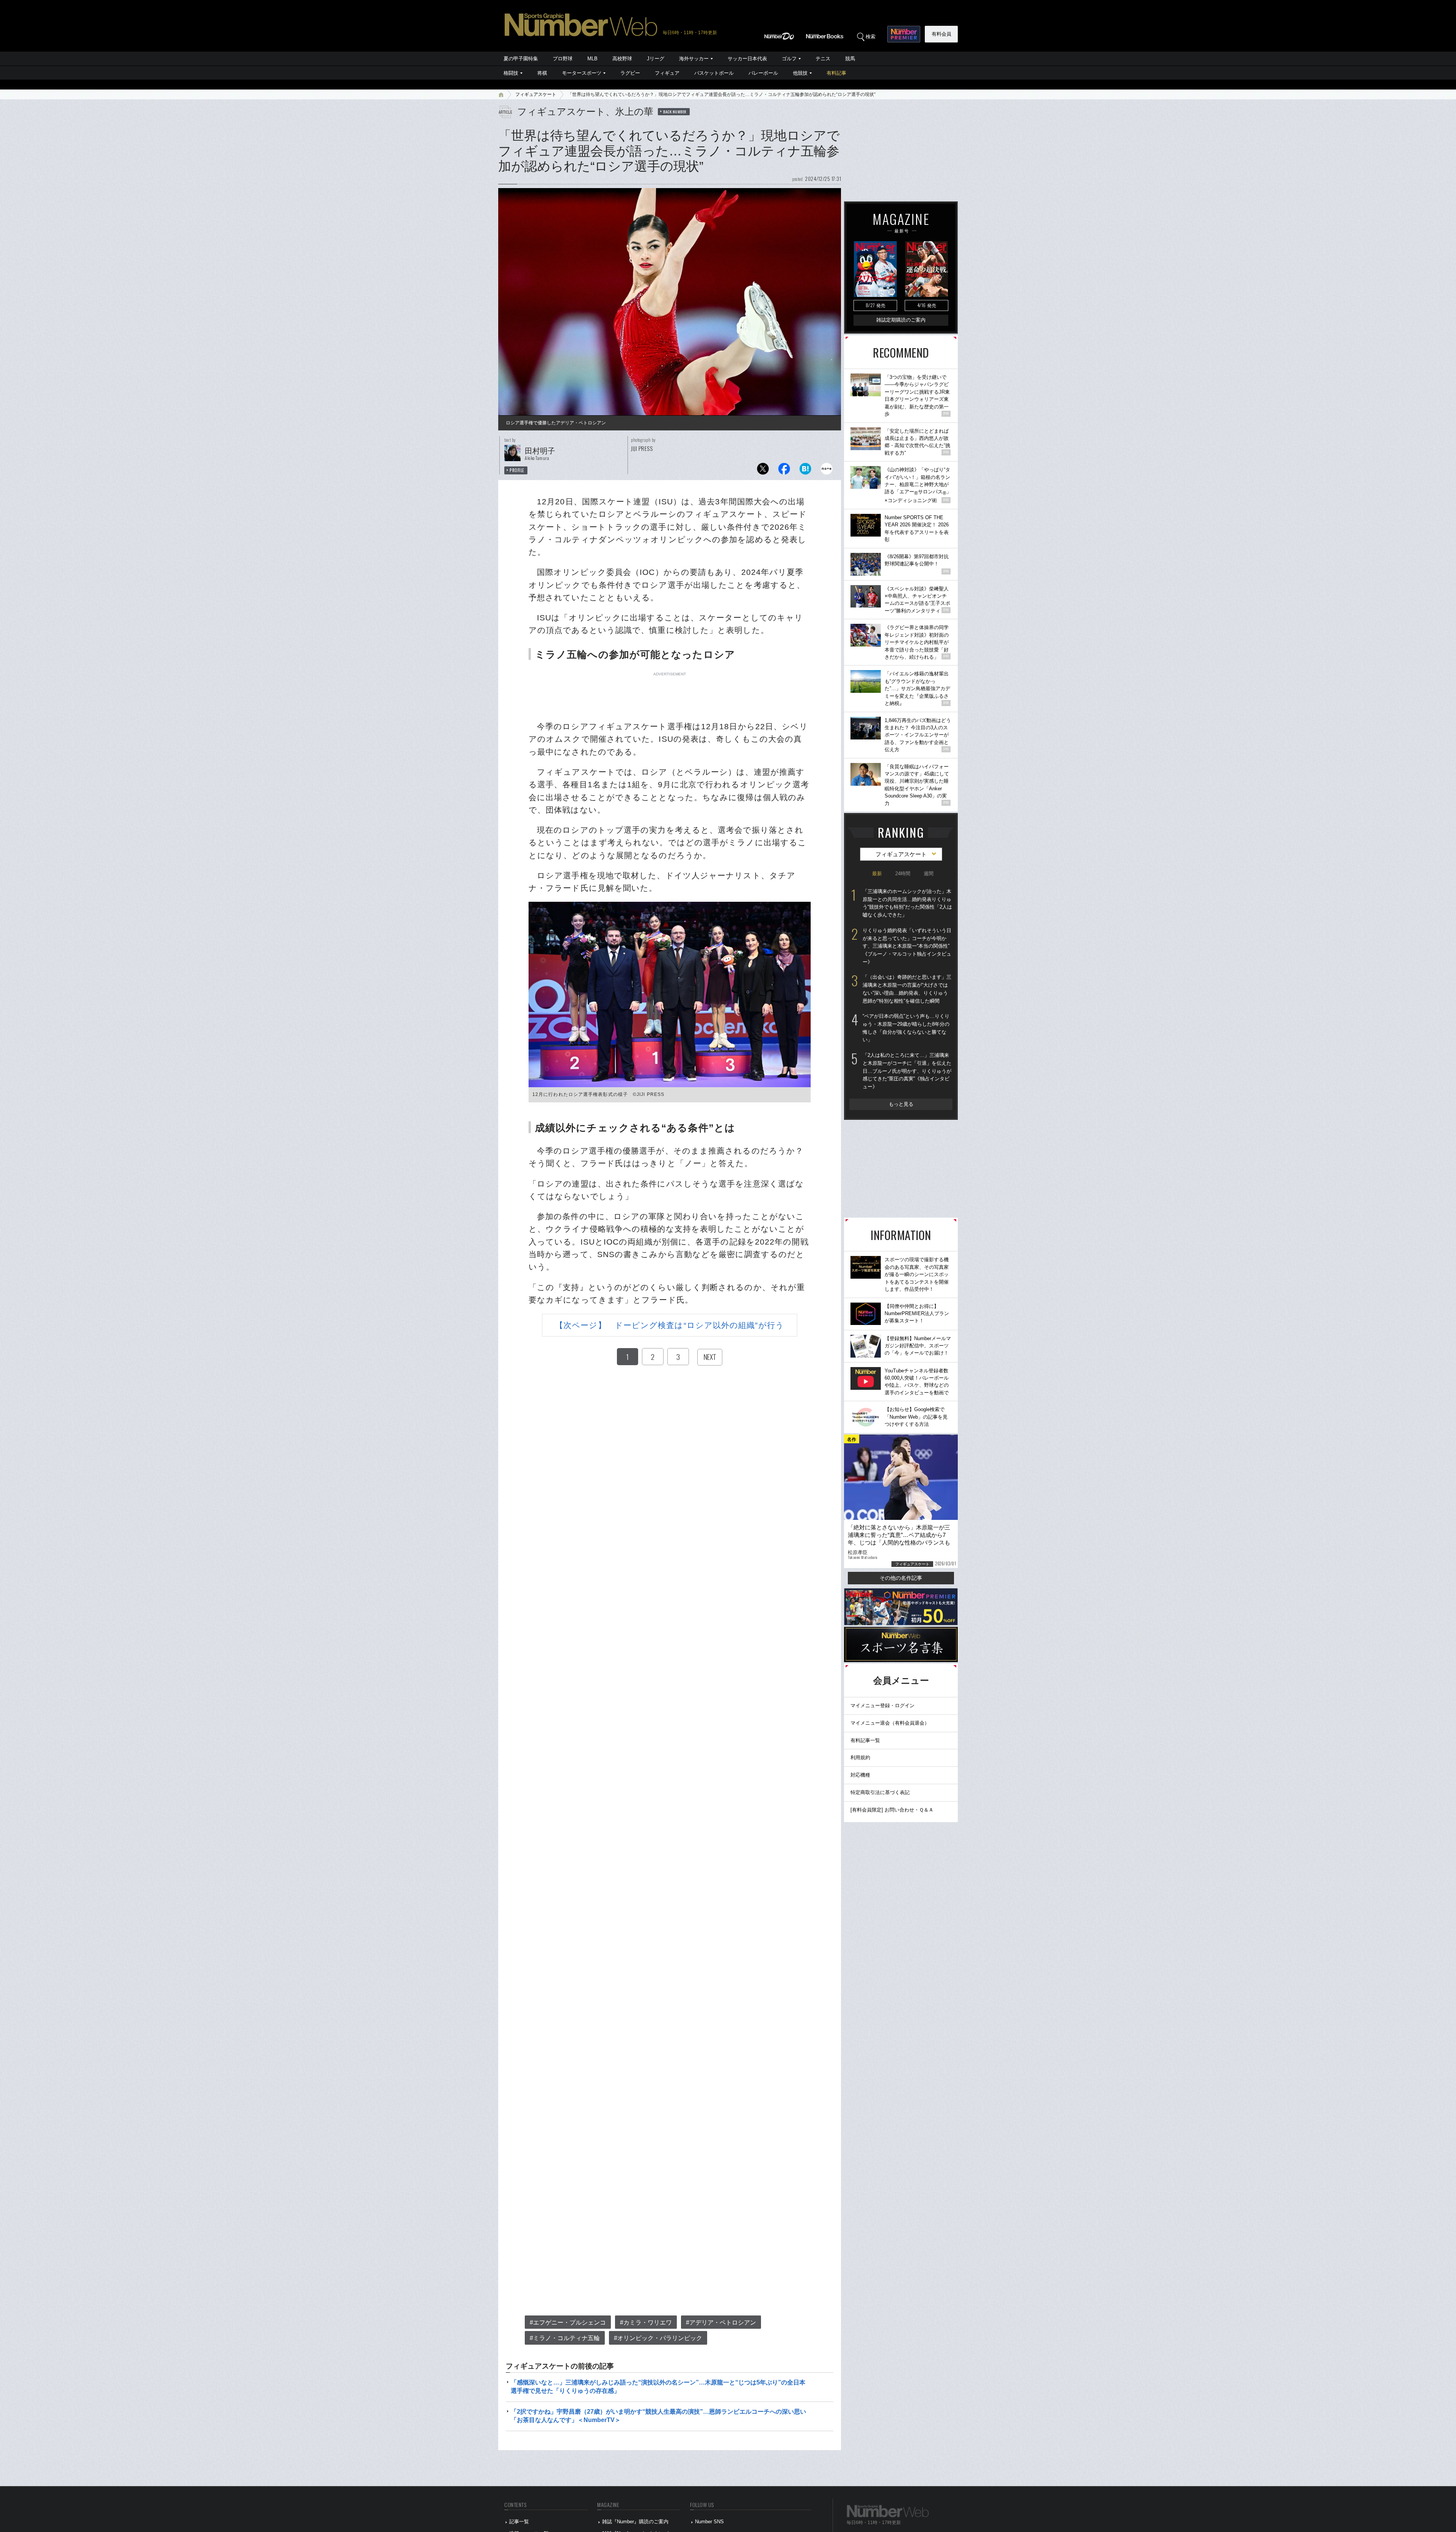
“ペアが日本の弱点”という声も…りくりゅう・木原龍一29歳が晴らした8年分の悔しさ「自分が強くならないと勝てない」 (906, 1028)
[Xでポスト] (763, 471)
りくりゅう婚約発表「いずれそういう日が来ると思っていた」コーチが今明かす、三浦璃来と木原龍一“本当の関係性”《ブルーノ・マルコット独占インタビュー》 (907, 946)
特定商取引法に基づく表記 (880, 1792)
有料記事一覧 (865, 1740)
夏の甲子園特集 (521, 59)
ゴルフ (789, 59)
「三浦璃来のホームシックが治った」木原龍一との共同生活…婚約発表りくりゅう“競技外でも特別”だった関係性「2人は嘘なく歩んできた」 (907, 903)
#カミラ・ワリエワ (646, 2322)
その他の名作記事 (901, 1578)
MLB (592, 59)
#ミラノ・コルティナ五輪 (565, 2338)
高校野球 (622, 59)
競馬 (850, 59)
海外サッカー (694, 59)
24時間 (903, 874)
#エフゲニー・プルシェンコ (568, 2322)
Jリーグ (656, 59)
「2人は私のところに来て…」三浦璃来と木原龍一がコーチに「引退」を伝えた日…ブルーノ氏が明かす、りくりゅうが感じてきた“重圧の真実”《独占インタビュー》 (907, 1071)
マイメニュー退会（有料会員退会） (890, 1723)
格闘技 (511, 73)
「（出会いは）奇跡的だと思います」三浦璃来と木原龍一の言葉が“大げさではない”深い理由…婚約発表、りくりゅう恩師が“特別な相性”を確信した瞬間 (907, 989)
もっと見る (901, 1104)
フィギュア (667, 73)
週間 (929, 874)
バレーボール (763, 73)
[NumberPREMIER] (904, 34)
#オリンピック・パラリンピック (658, 2338)
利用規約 (860, 1757)
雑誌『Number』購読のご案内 (635, 2522)
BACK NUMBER (675, 111)
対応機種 (860, 1775)
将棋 (542, 73)
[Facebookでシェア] (784, 471)
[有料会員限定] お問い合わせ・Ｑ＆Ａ (892, 1810)
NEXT (710, 1357)
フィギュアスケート (536, 94)
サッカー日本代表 (747, 59)
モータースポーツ (582, 73)
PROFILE (517, 470)
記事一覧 (519, 2522)
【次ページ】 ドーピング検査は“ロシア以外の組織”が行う (670, 1325)
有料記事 (836, 73)
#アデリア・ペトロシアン (721, 2322)
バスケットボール (714, 73)
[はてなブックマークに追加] (805, 471)
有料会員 (941, 34)
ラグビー (630, 73)
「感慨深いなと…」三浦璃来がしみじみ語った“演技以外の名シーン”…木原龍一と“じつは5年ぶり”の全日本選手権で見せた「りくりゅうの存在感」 (658, 2387)
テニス (823, 59)
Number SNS (709, 2522)
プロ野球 (563, 59)
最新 (877, 874)
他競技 (800, 73)
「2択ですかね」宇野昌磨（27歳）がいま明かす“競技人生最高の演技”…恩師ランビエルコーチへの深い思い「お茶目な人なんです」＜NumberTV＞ (658, 2416)
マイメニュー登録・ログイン (883, 1706)
